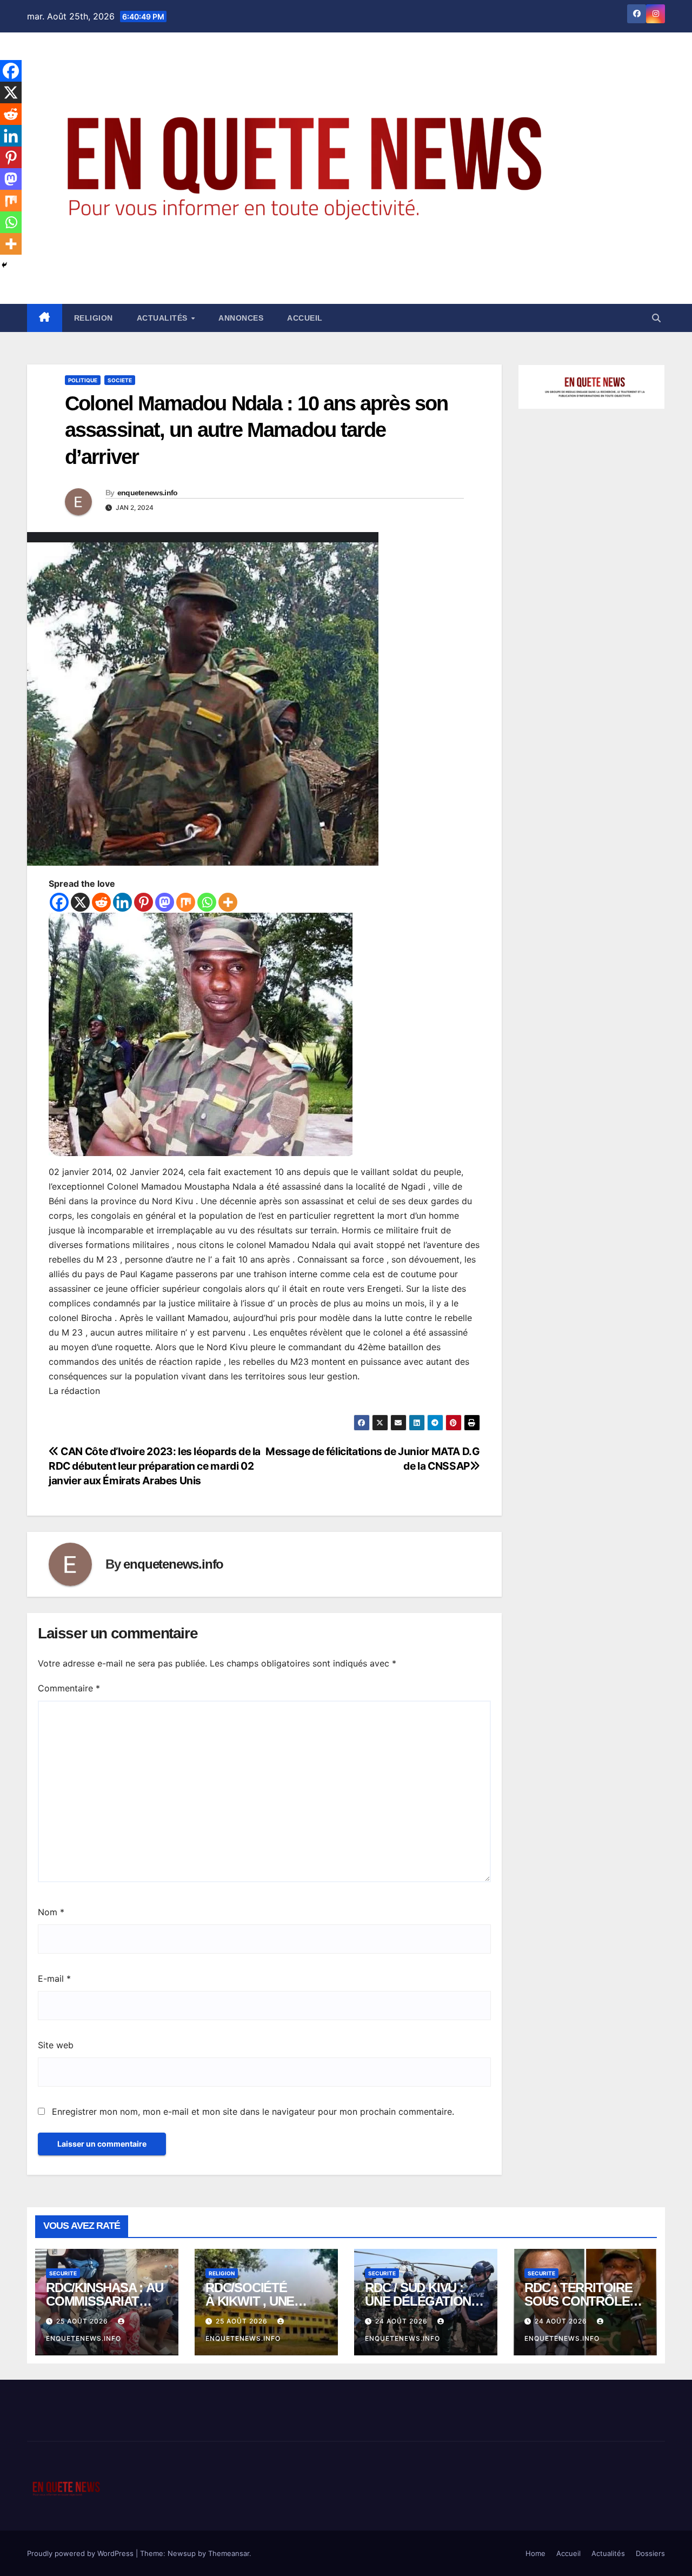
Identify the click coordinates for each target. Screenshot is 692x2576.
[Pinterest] (144, 902)
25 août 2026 (83, 2321)
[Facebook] (59, 902)
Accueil (305, 318)
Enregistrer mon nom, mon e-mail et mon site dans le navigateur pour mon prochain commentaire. (253, 2112)
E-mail (54, 1979)
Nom (51, 1912)
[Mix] (186, 902)
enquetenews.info (148, 493)
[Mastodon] (165, 902)
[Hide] (4, 265)
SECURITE (63, 2273)
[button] (656, 318)
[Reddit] (101, 902)
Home (535, 2553)
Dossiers (650, 2553)
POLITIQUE (83, 380)
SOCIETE (120, 380)
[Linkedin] (122, 902)
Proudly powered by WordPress (81, 2553)
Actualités (164, 318)
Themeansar (229, 2553)
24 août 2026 (402, 2321)
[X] (80, 902)
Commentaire (69, 1688)
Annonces (241, 318)
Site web (56, 2045)
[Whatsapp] (207, 902)
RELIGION (94, 318)
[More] (228, 902)
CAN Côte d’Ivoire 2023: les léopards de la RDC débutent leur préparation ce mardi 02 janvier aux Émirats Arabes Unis (155, 1466)
